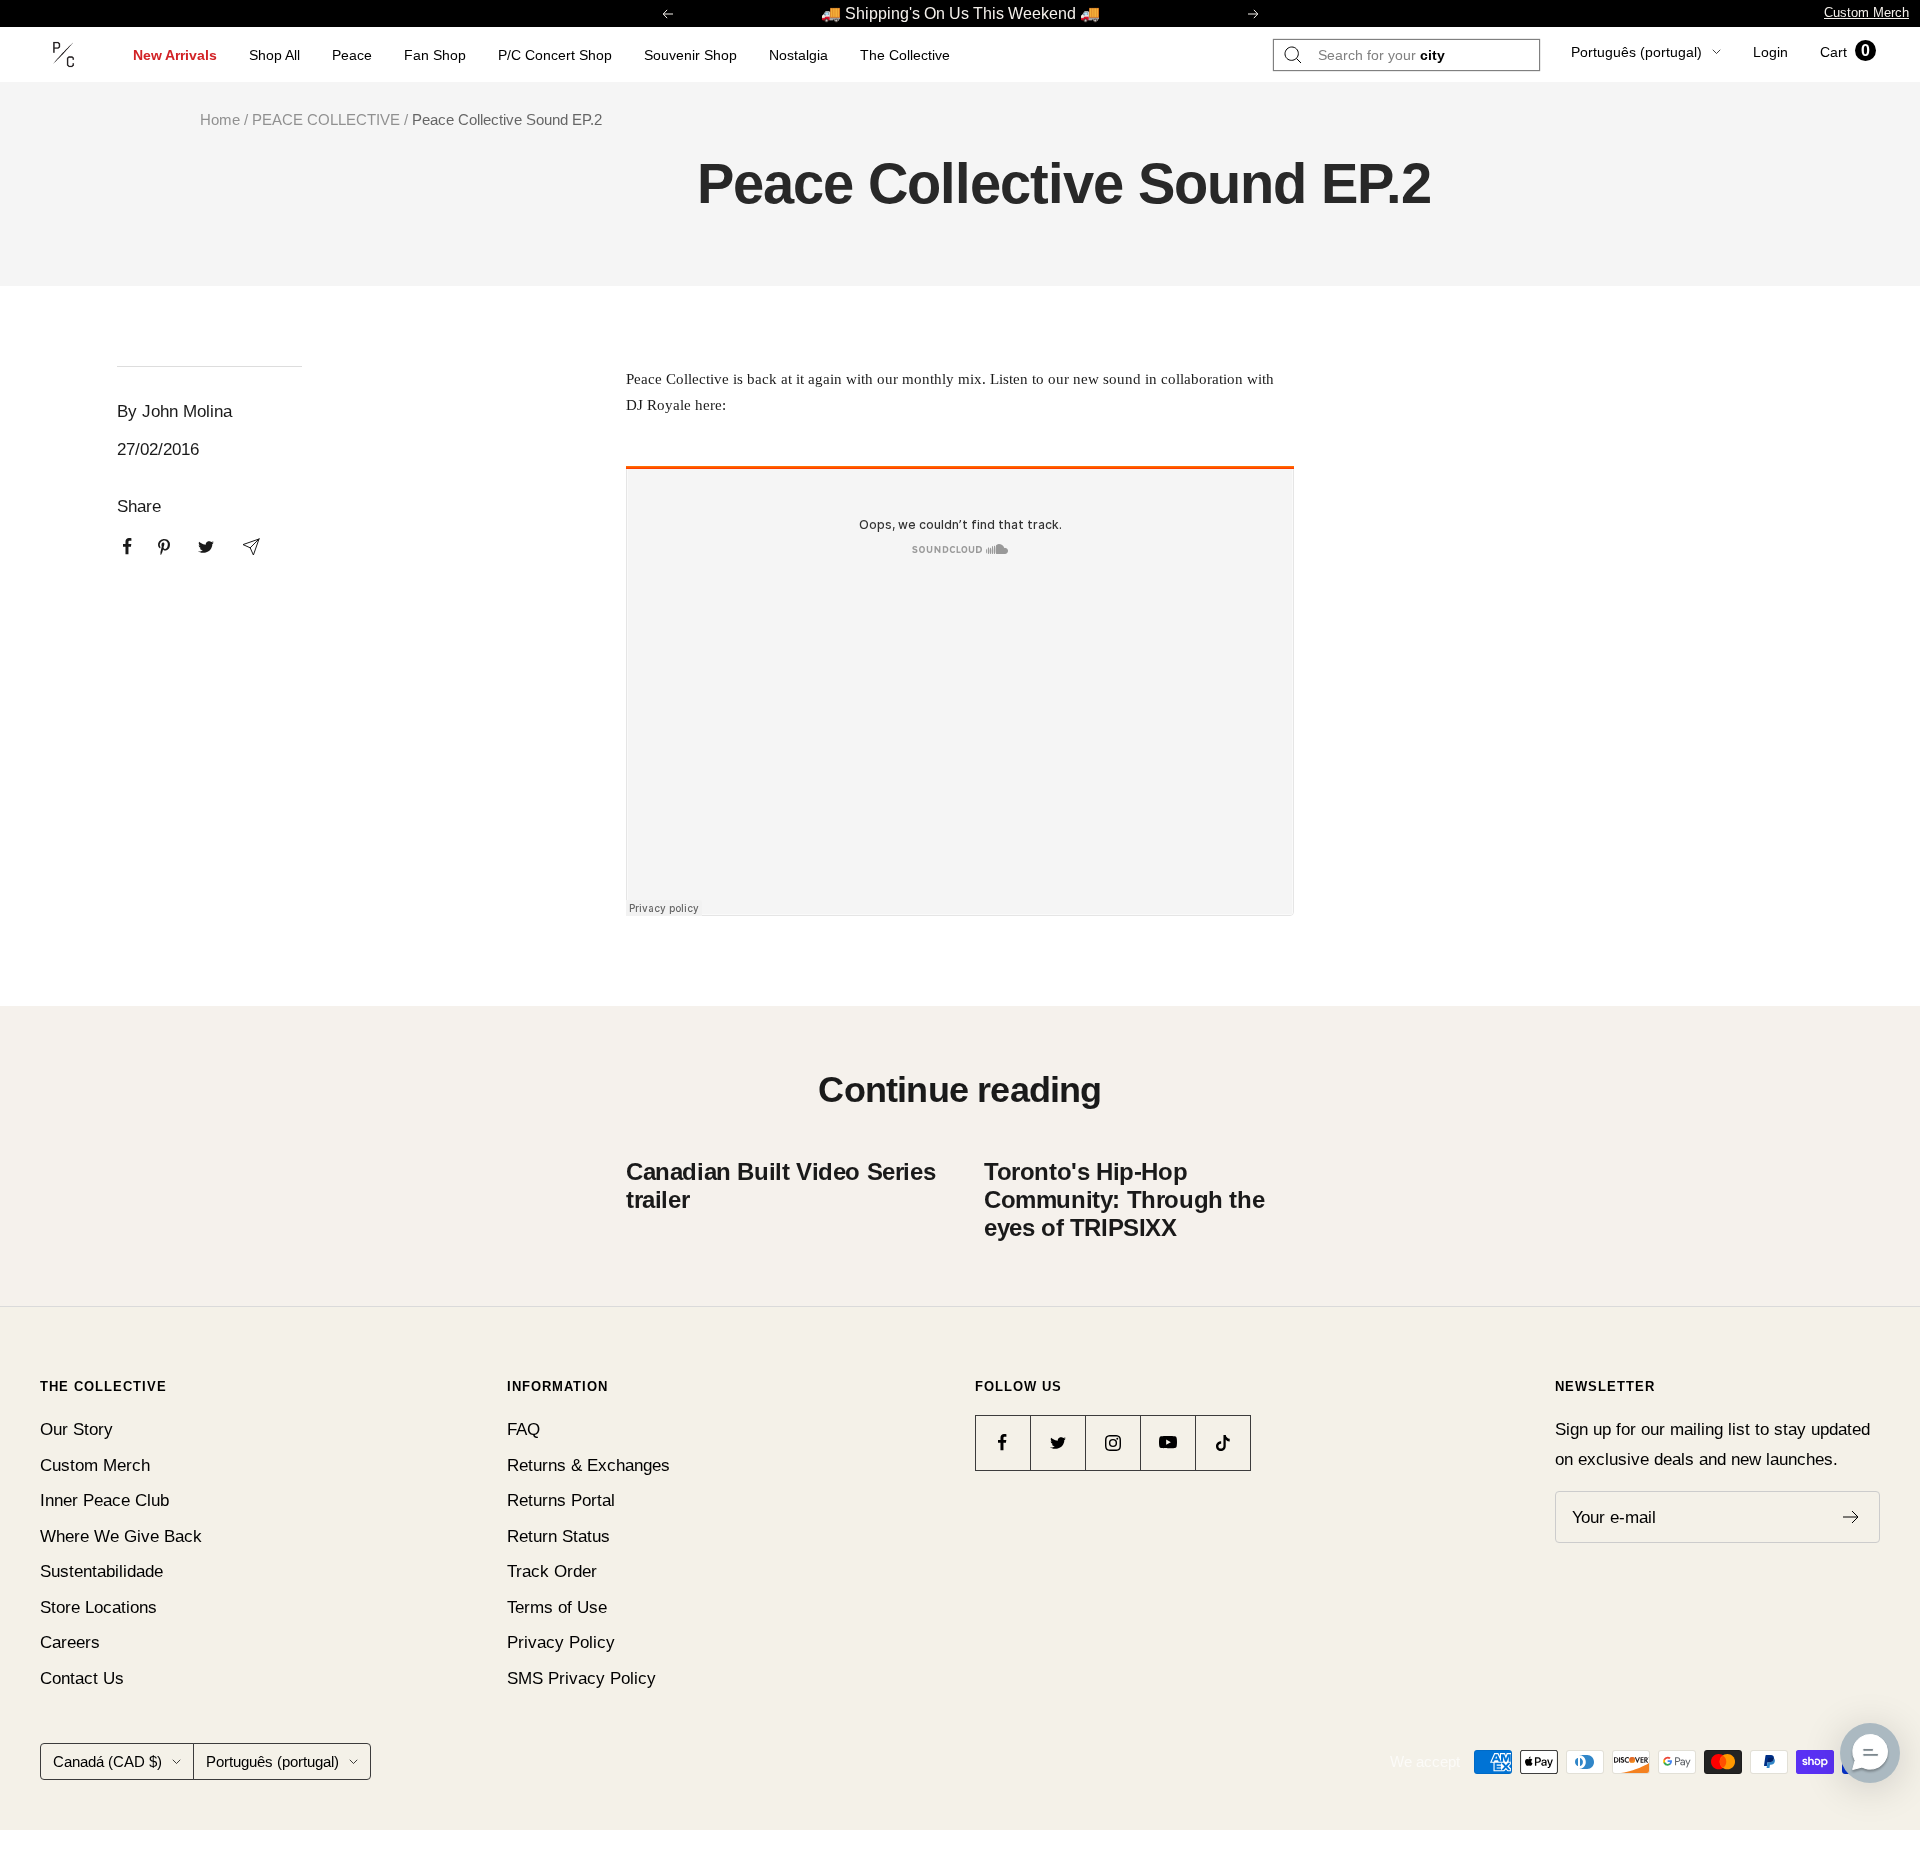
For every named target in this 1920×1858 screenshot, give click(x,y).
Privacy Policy (561, 1642)
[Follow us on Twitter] (1057, 1442)
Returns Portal (561, 1500)
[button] (1870, 1753)
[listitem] (127, 546)
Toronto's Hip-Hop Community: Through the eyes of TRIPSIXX (1124, 1199)
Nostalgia (798, 55)
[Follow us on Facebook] (1002, 1442)
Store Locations (98, 1607)
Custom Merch (1866, 12)
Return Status (558, 1536)
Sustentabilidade (101, 1571)
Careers (70, 1642)
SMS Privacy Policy (581, 1678)
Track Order (552, 1571)
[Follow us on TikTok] (1222, 1442)
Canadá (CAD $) (107, 1761)
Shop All (274, 55)
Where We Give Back (121, 1536)
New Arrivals (175, 55)
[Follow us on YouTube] (1167, 1442)
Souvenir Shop (690, 55)
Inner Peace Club (104, 1500)
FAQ (523, 1429)
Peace (352, 55)
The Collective (905, 55)
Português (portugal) (1636, 52)
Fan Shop (435, 55)
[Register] (1851, 1517)
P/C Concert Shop (555, 55)
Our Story (76, 1429)
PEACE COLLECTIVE (326, 119)
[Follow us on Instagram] (1112, 1442)
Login (1770, 52)
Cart (1845, 52)
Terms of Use (557, 1607)
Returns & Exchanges (588, 1465)
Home (220, 119)
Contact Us (82, 1678)
